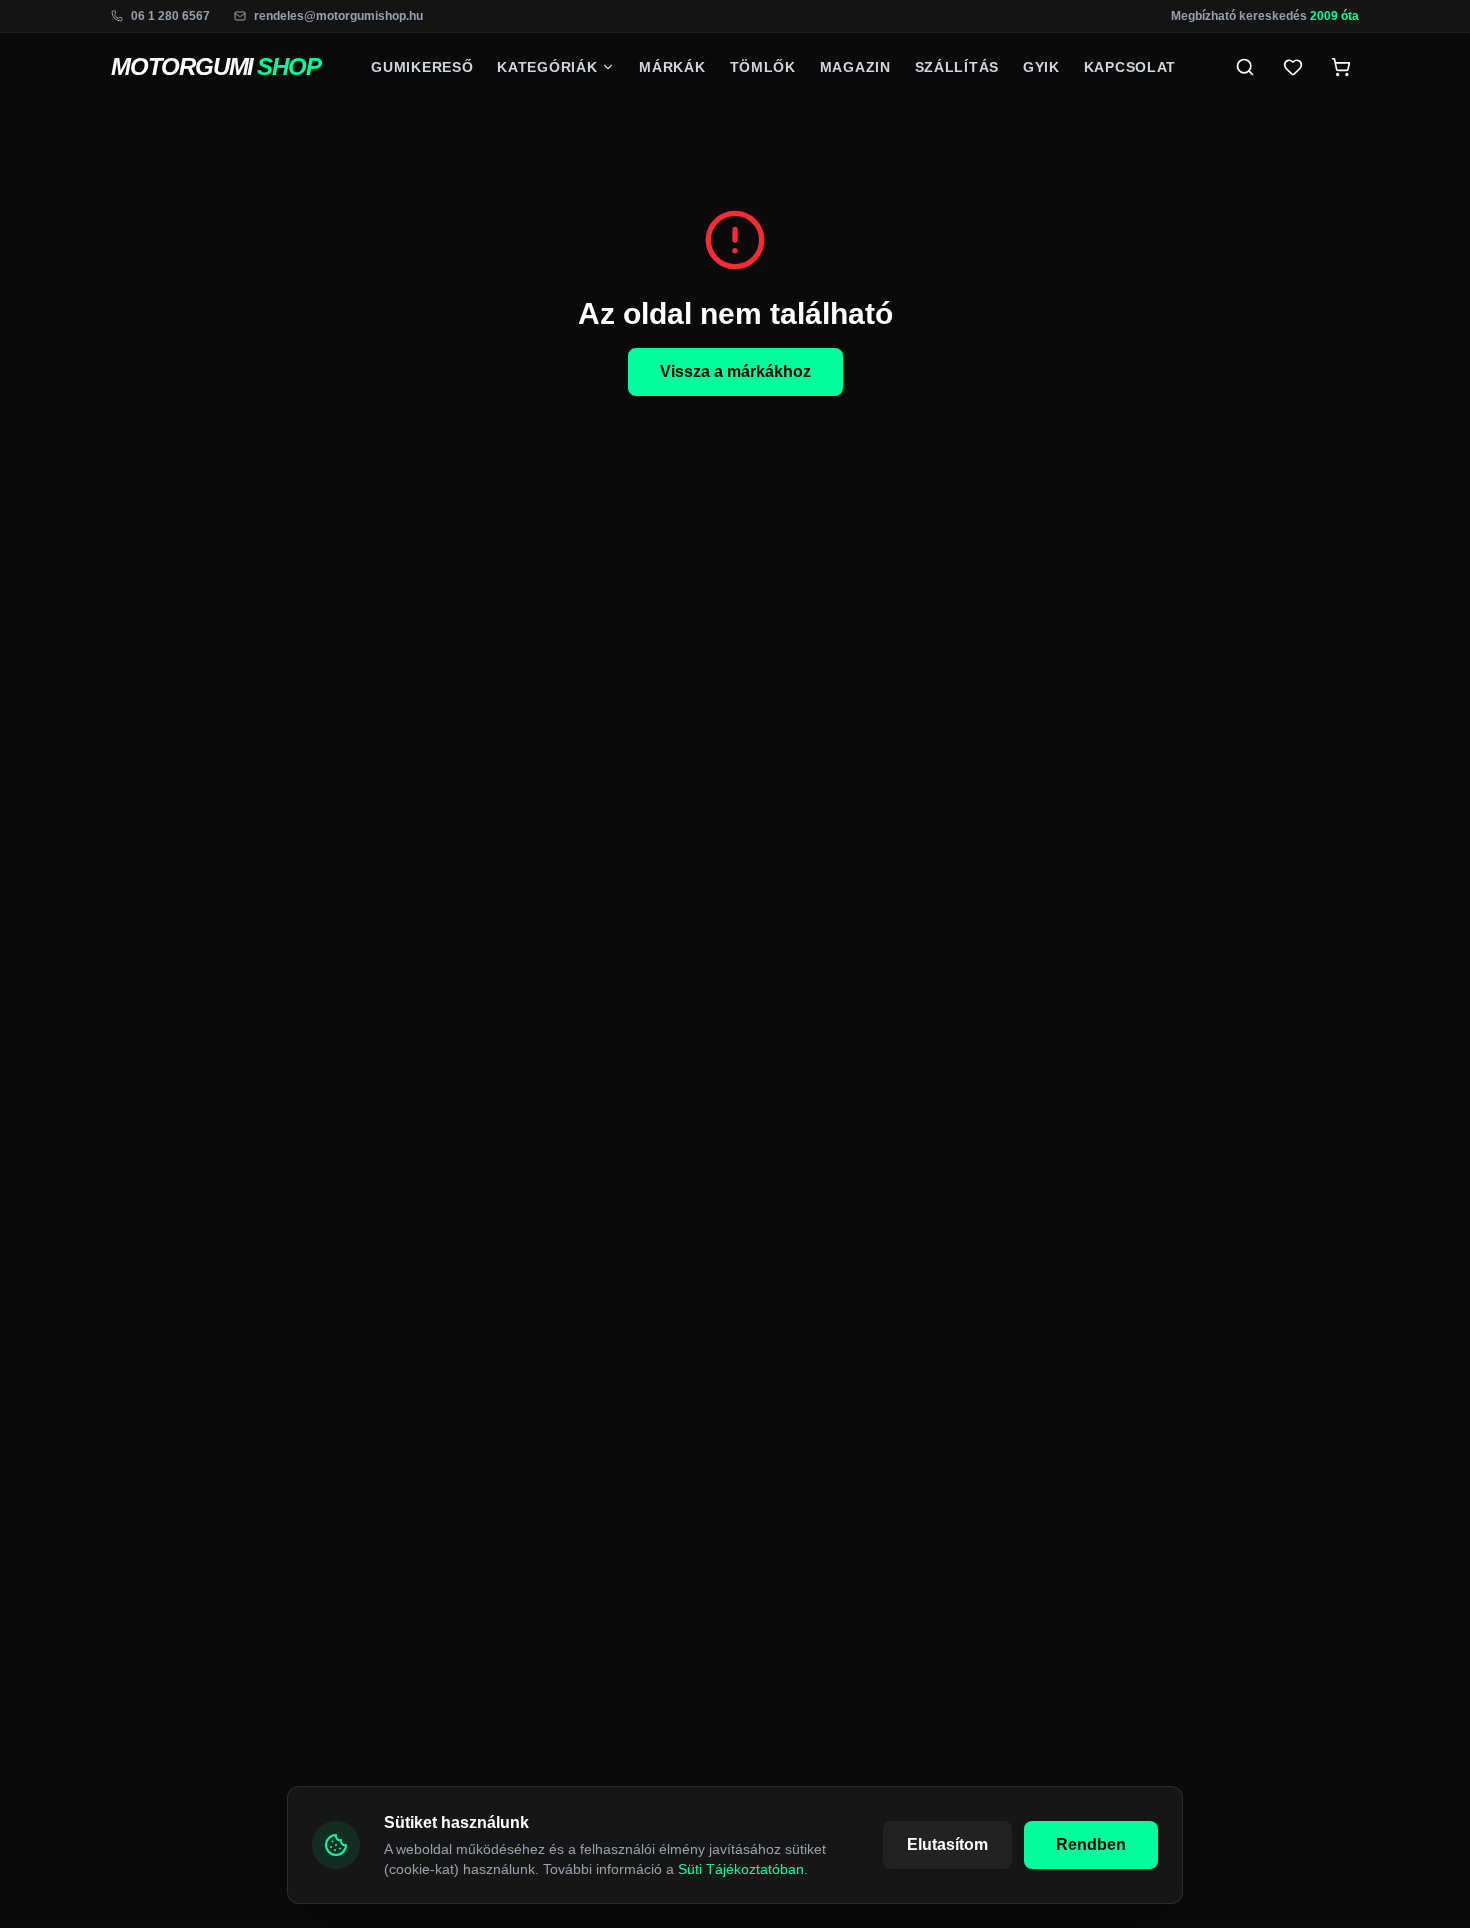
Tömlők (763, 67)
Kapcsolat (1130, 67)
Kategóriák (547, 67)
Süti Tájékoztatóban (741, 1869)
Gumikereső (422, 67)
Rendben (1091, 1844)
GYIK (1041, 67)
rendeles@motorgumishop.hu (338, 16)
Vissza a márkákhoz (735, 371)
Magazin (855, 67)
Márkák (672, 67)
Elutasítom (947, 1844)
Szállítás (957, 67)
